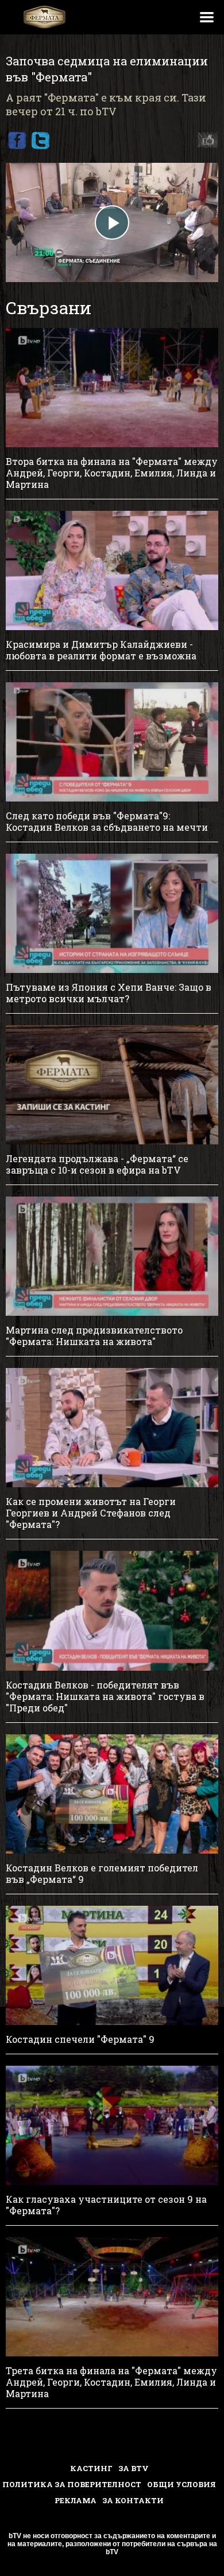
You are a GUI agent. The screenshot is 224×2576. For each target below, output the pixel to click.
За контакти (133, 2500)
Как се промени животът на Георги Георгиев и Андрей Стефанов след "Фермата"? (91, 1513)
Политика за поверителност (72, 2484)
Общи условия (181, 2484)
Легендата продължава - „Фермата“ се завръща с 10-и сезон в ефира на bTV (97, 1164)
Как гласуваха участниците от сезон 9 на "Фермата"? (106, 2205)
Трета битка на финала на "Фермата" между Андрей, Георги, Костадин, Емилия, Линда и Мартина (111, 2382)
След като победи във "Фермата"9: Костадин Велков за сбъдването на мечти (107, 822)
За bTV (134, 2468)
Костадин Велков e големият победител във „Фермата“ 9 (102, 1874)
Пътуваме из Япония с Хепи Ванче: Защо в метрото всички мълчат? (109, 993)
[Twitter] (40, 140)
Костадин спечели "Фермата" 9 (80, 2039)
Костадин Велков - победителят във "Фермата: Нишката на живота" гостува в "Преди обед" (105, 1697)
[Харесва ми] (204, 140)
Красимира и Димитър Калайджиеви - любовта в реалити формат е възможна (101, 650)
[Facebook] (17, 140)
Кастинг (91, 2468)
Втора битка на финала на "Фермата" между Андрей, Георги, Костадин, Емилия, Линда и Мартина (112, 473)
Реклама (76, 2500)
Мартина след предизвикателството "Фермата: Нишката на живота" (94, 1336)
